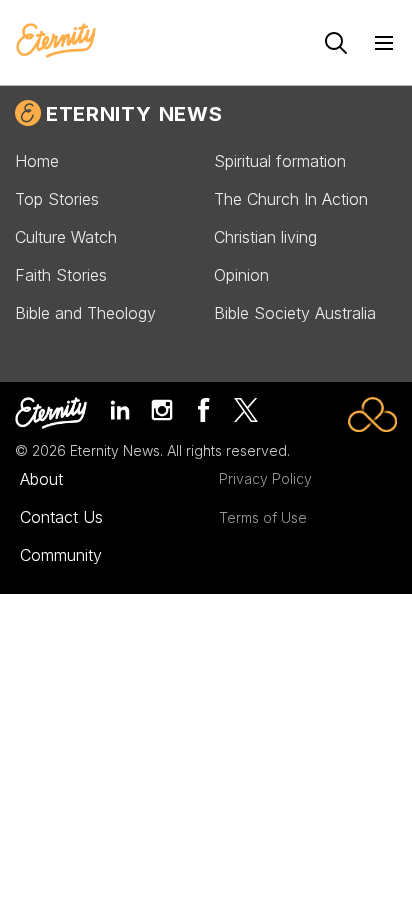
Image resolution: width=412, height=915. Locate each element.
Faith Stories (61, 275)
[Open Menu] (384, 43)
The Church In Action (291, 199)
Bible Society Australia (295, 313)
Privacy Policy (265, 478)
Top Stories (57, 199)
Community (61, 555)
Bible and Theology (85, 313)
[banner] (56, 42)
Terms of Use (263, 517)
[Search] (336, 43)
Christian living (265, 237)
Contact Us (61, 517)
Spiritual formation (280, 161)
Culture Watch (66, 237)
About (41, 479)
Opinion (241, 275)
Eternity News (134, 114)
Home (37, 161)
